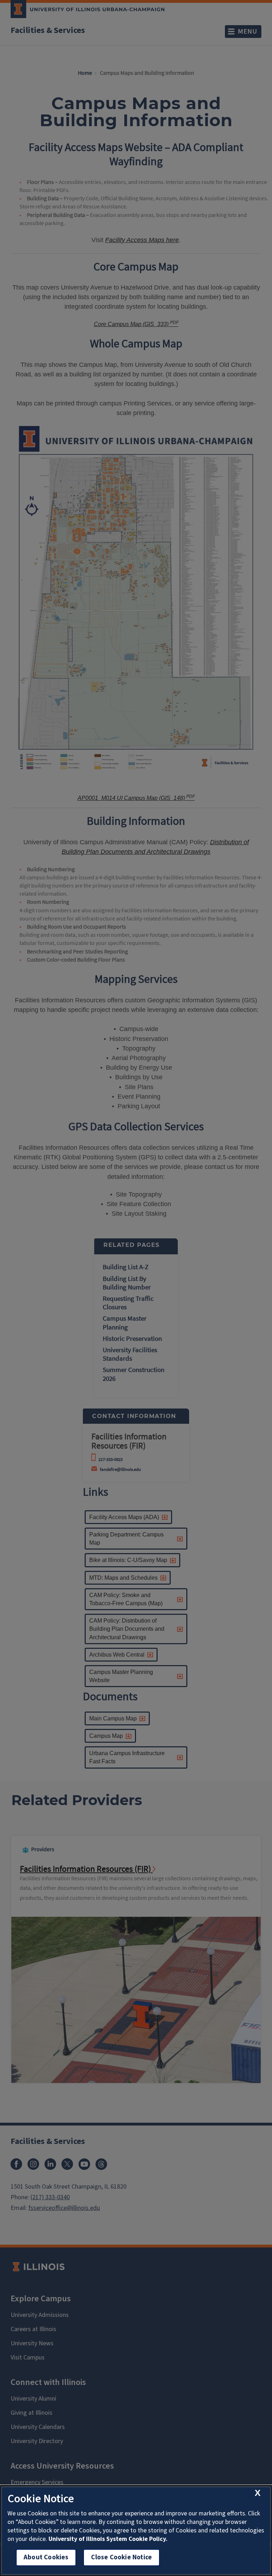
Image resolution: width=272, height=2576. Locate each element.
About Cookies (46, 2557)
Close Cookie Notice (121, 2557)
